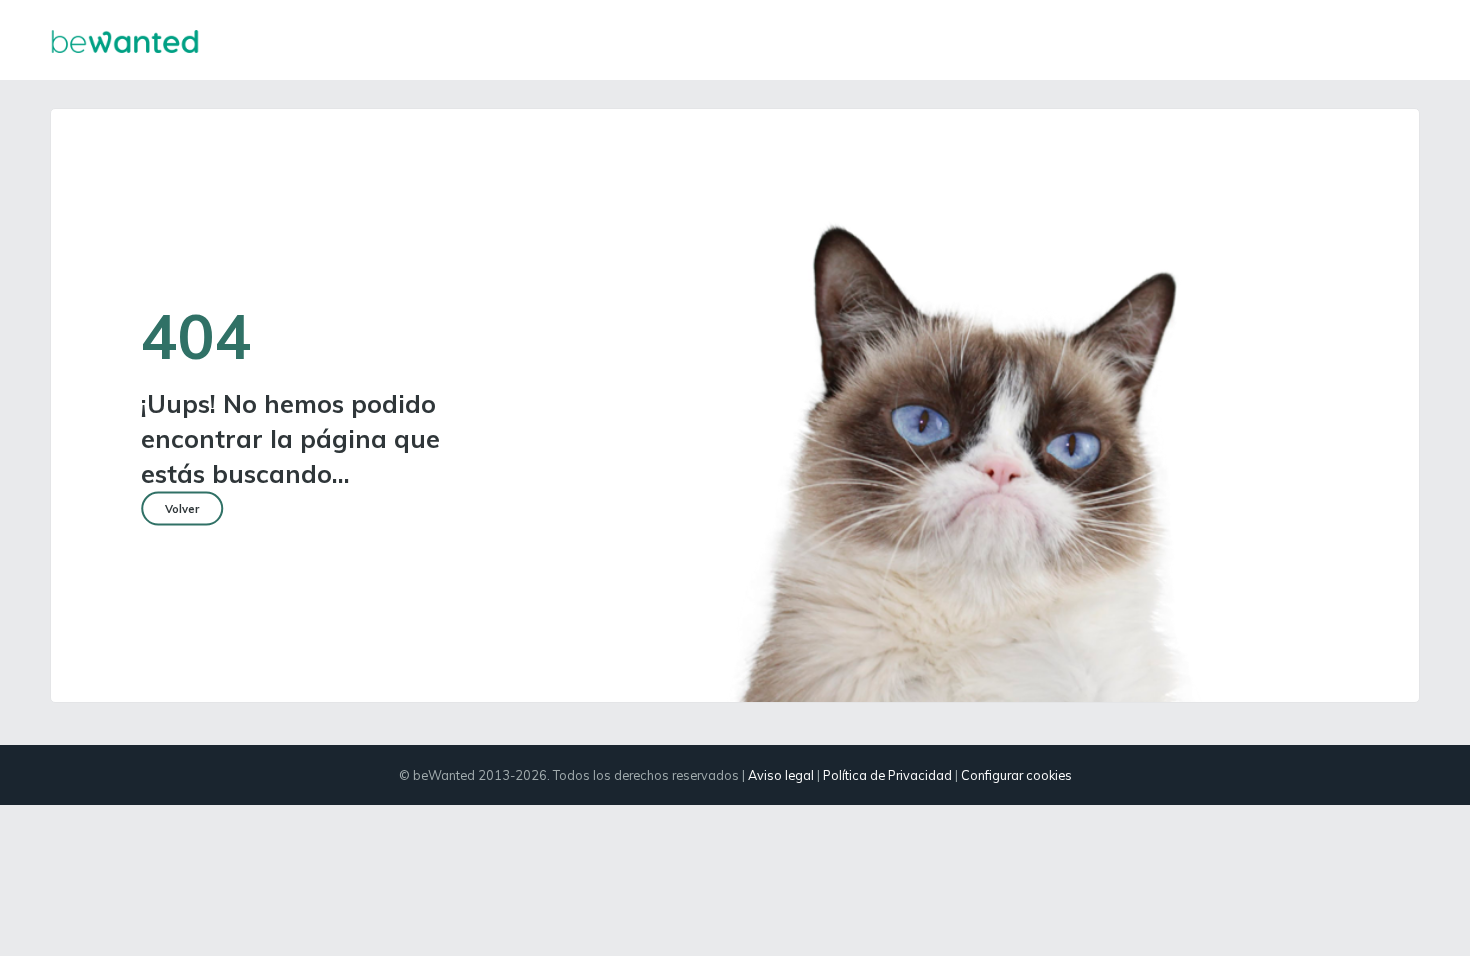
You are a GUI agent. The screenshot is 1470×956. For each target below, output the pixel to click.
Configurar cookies (1016, 775)
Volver (182, 509)
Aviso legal (781, 775)
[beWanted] (125, 40)
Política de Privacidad (887, 775)
